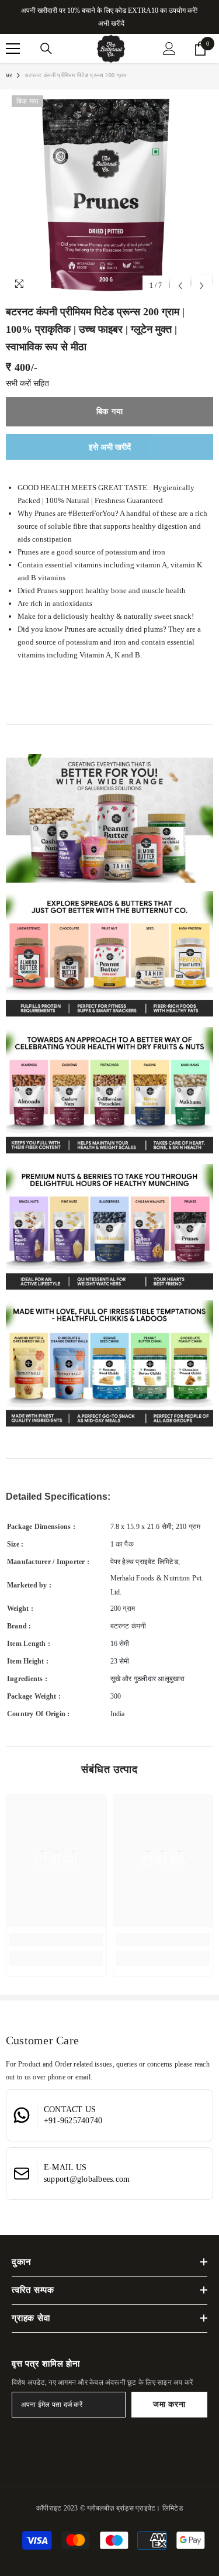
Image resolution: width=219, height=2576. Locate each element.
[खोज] (46, 49)
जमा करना (169, 2404)
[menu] (13, 49)
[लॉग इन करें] (169, 49)
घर (9, 75)
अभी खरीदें (111, 23)
